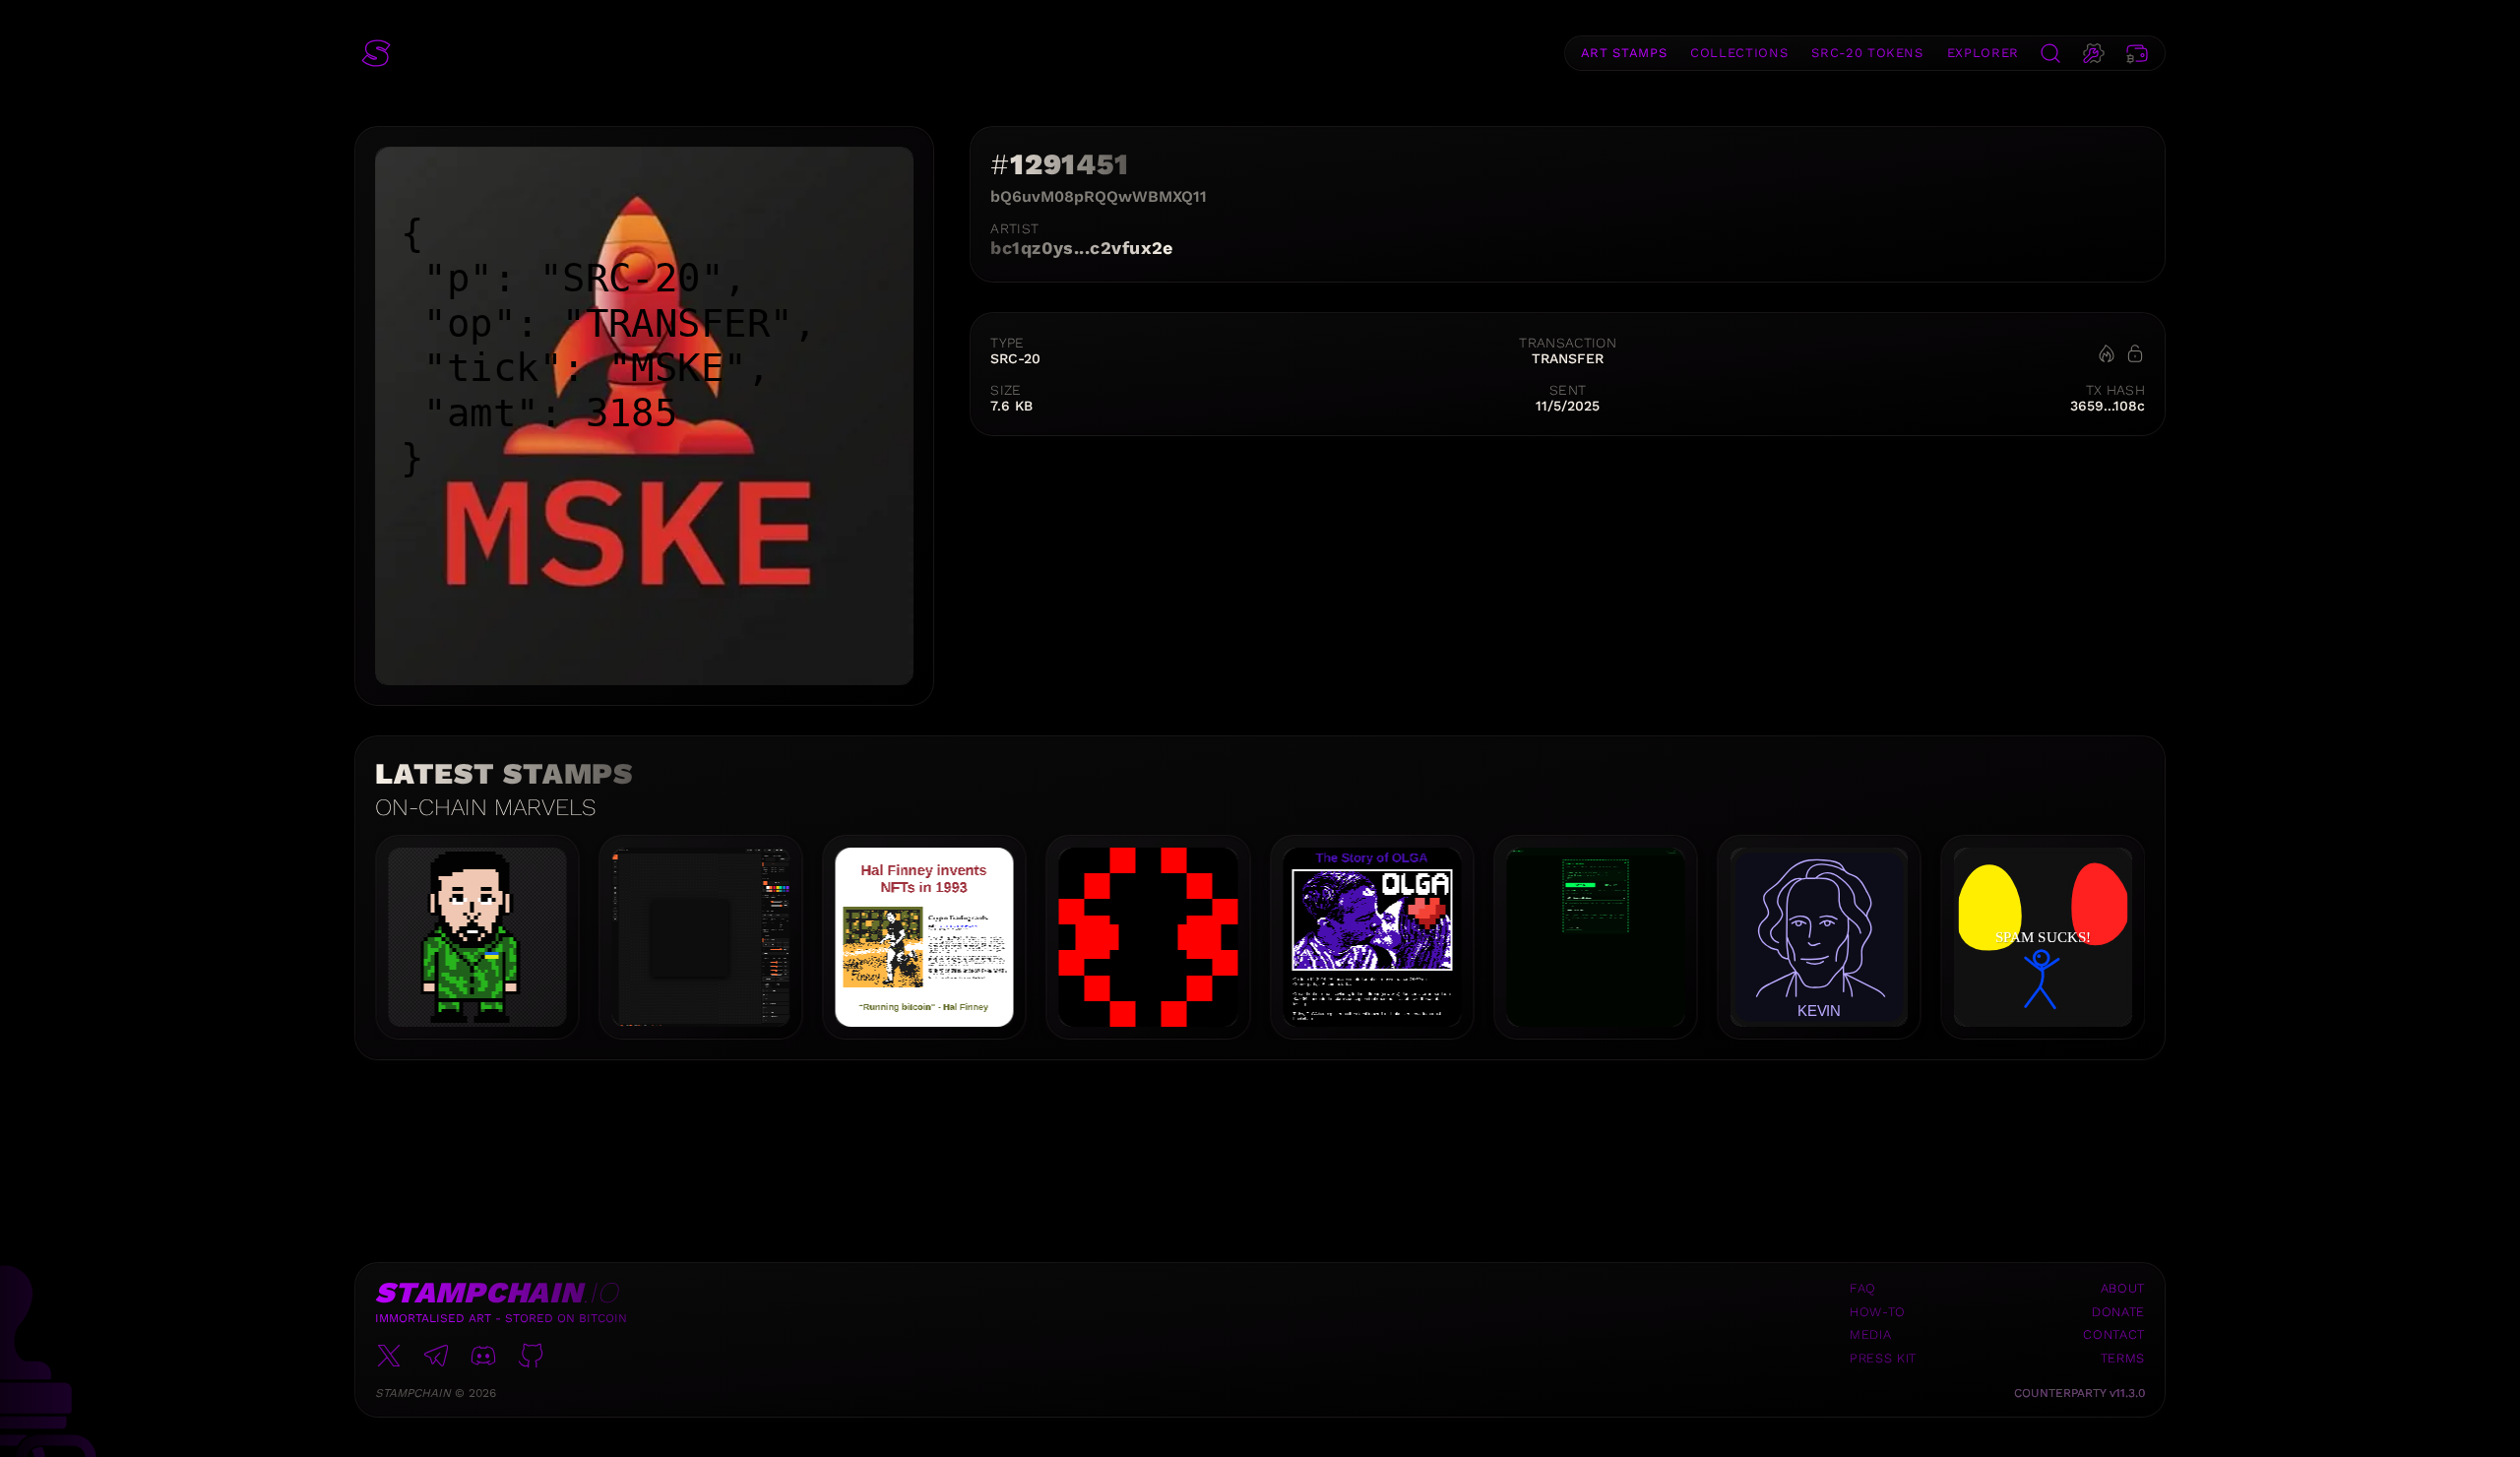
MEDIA (1870, 1334)
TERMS (2123, 1358)
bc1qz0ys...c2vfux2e (1082, 248)
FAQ (1863, 1288)
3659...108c (2108, 406)
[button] (376, 53)
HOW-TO (1878, 1312)
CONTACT (2114, 1334)
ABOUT (2123, 1288)
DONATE (2118, 1312)
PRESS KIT (1883, 1358)
